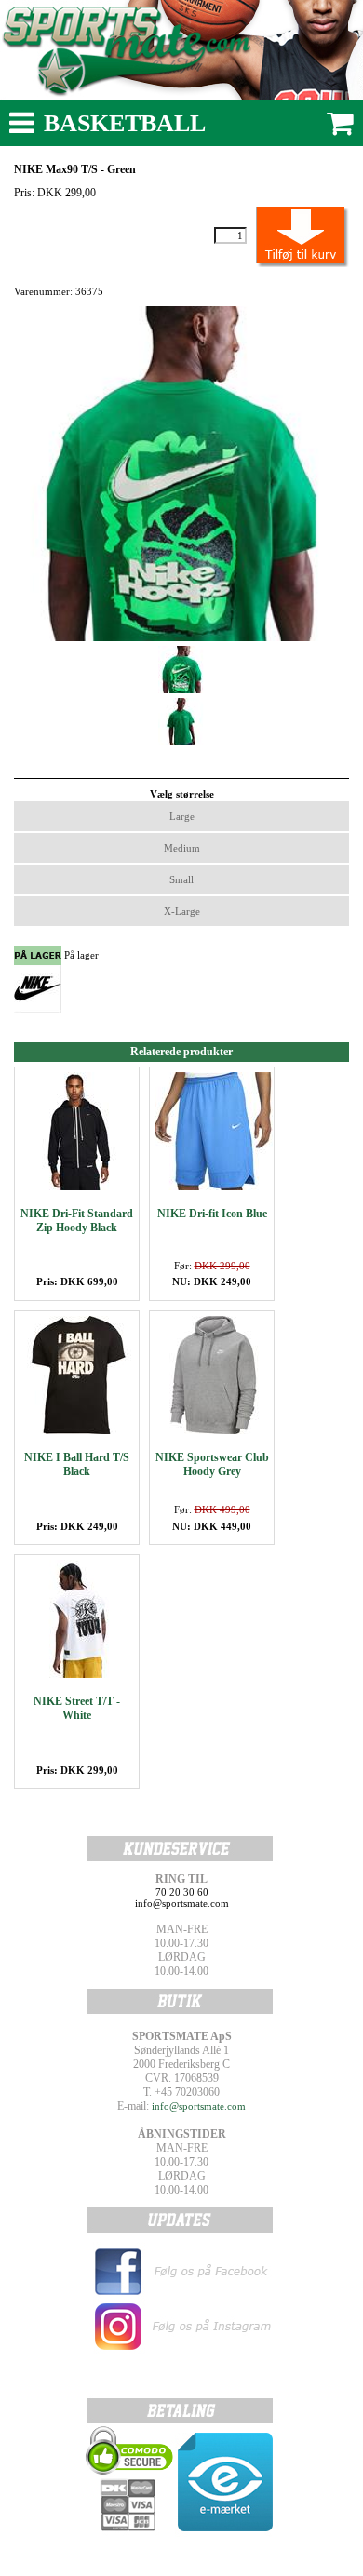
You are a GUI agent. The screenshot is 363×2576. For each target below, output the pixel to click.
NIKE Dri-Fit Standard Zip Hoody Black (77, 1221)
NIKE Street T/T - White (77, 1708)
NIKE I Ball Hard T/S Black (77, 1464)
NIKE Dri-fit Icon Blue (212, 1214)
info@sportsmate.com (199, 2106)
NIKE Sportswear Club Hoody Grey (212, 1464)
